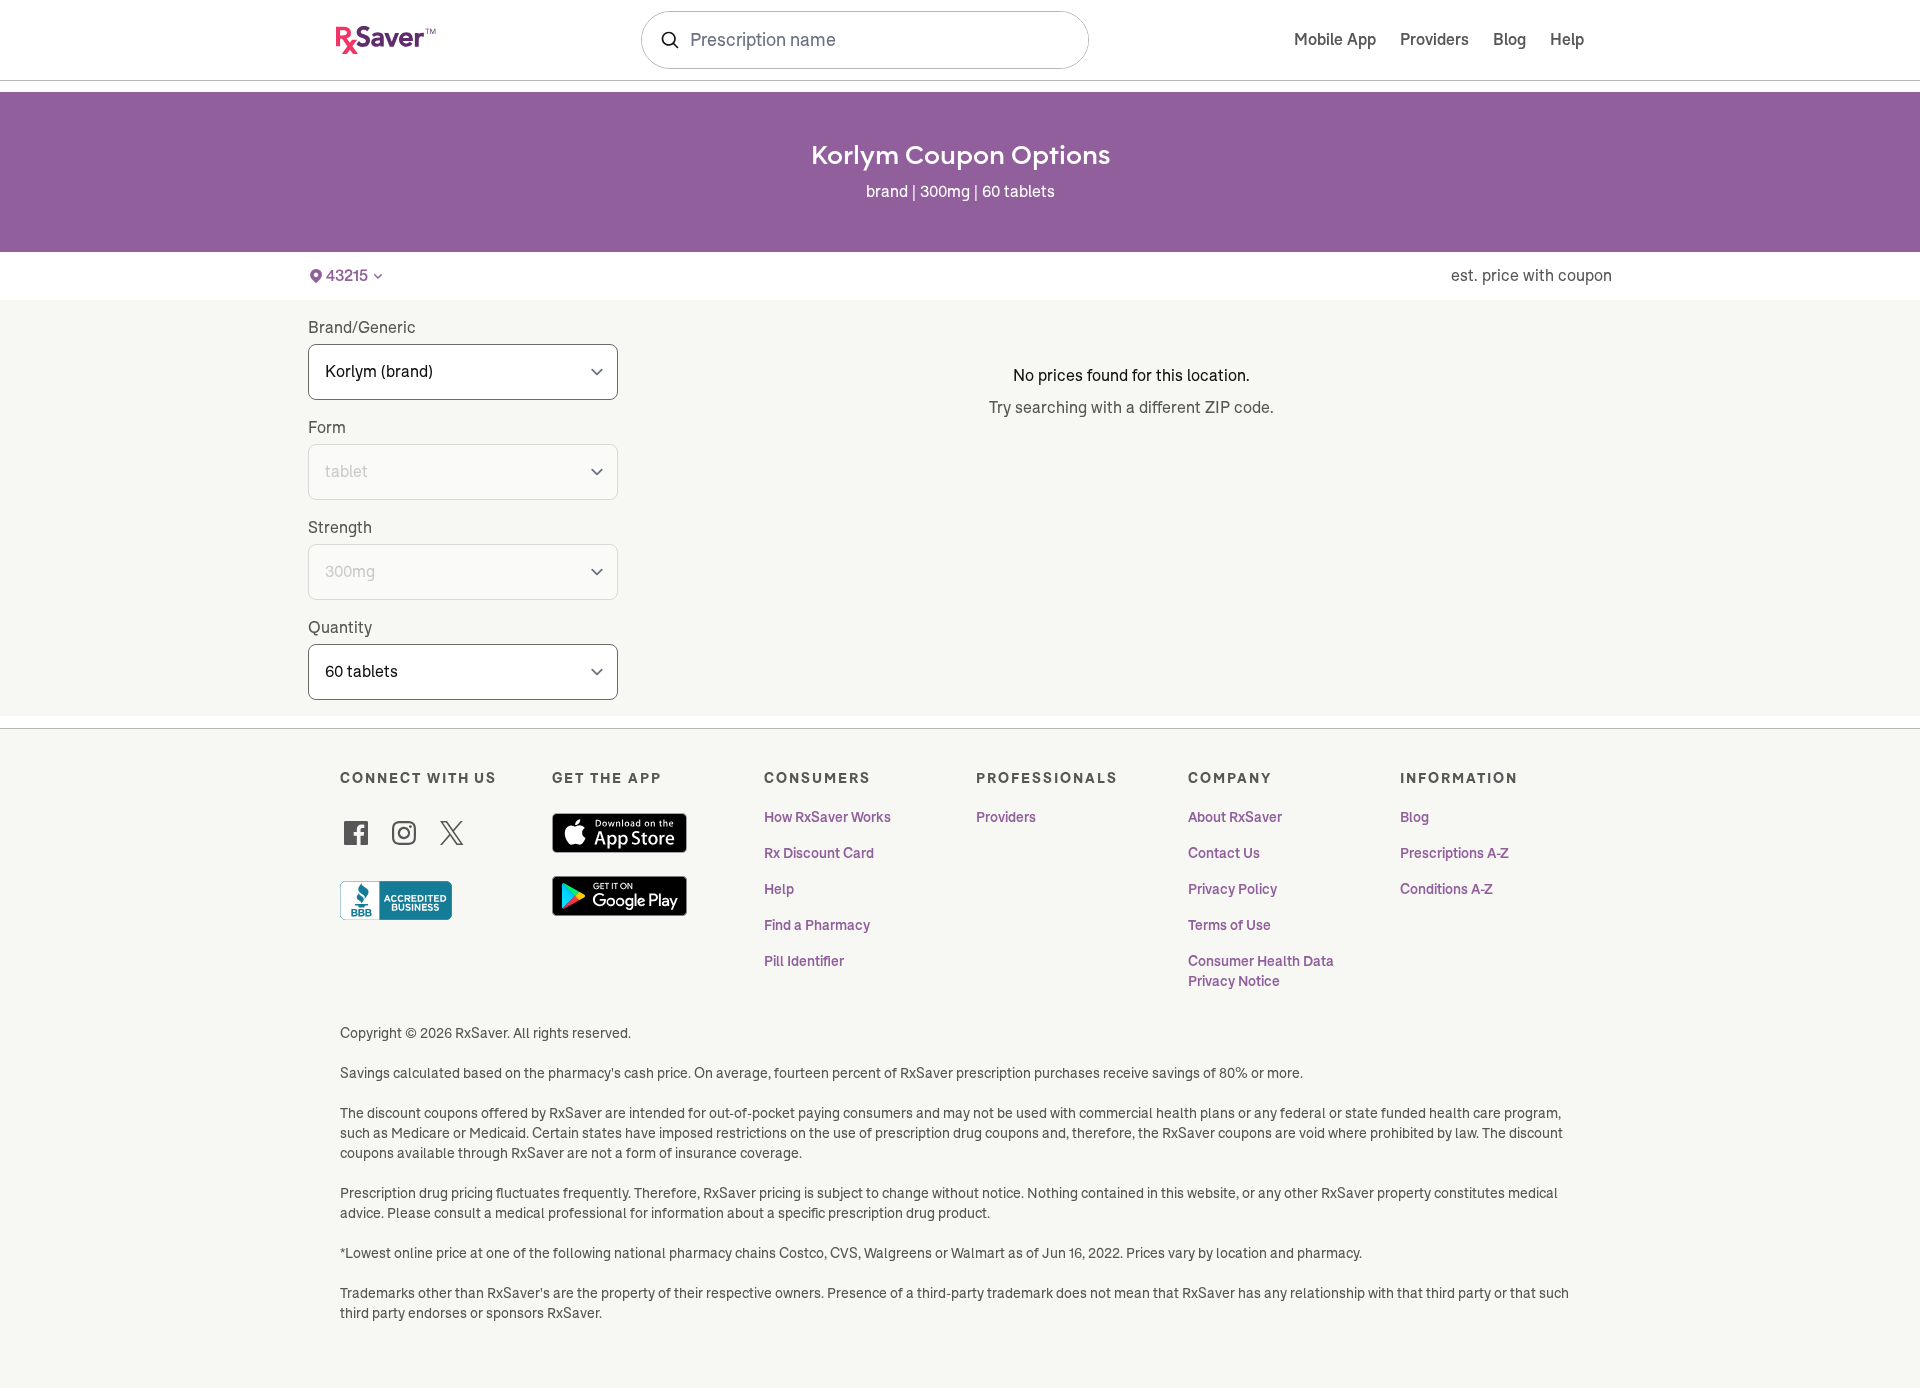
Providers (1434, 39)
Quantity (340, 627)
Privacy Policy (1232, 889)
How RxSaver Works (827, 817)
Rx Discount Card (819, 853)
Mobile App (1335, 39)
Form (327, 427)
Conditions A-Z (1446, 889)
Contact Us (1224, 853)
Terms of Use (1229, 925)
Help (1567, 39)
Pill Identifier (804, 961)
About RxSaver (1235, 817)
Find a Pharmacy (817, 925)
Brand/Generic (362, 327)
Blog (1509, 39)
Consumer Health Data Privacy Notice (1262, 971)
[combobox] (865, 40)
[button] (347, 276)
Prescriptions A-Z (1454, 853)
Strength (340, 527)
